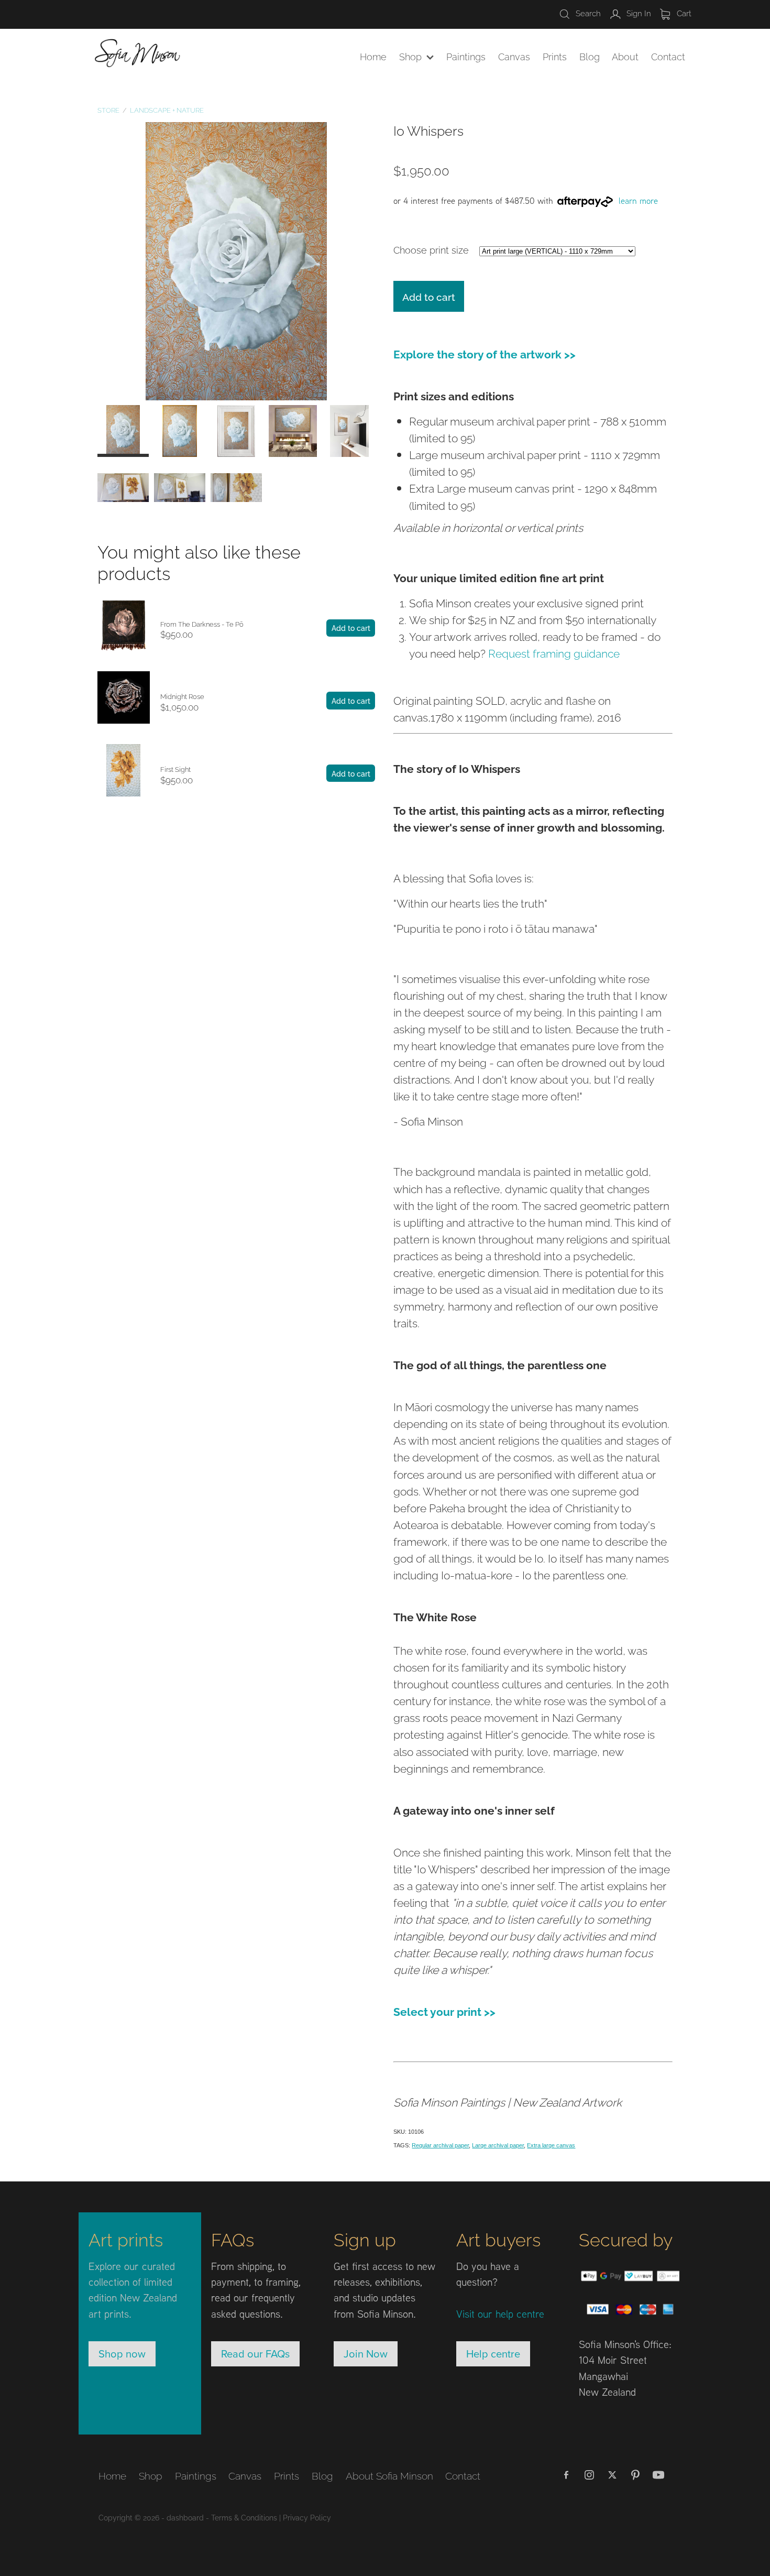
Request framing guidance (554, 652)
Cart (683, 13)
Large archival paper (498, 2145)
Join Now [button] (366, 2354)
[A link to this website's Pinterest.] (635, 2475)
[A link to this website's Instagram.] (589, 2475)
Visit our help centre (500, 2313)
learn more (638, 201)
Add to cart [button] (429, 296)
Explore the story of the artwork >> (485, 353)
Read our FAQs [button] (255, 2354)
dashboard (185, 2517)
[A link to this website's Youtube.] (658, 2475)
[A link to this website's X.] (612, 2475)
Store (108, 110)
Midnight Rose (182, 696)
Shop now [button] (122, 2354)
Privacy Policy (307, 2517)
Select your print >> (444, 2011)
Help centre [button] (493, 2354)
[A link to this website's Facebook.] (566, 2475)
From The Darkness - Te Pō (202, 624)
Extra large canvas (551, 2145)
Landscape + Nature (167, 110)
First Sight (175, 769)
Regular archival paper (440, 2145)
